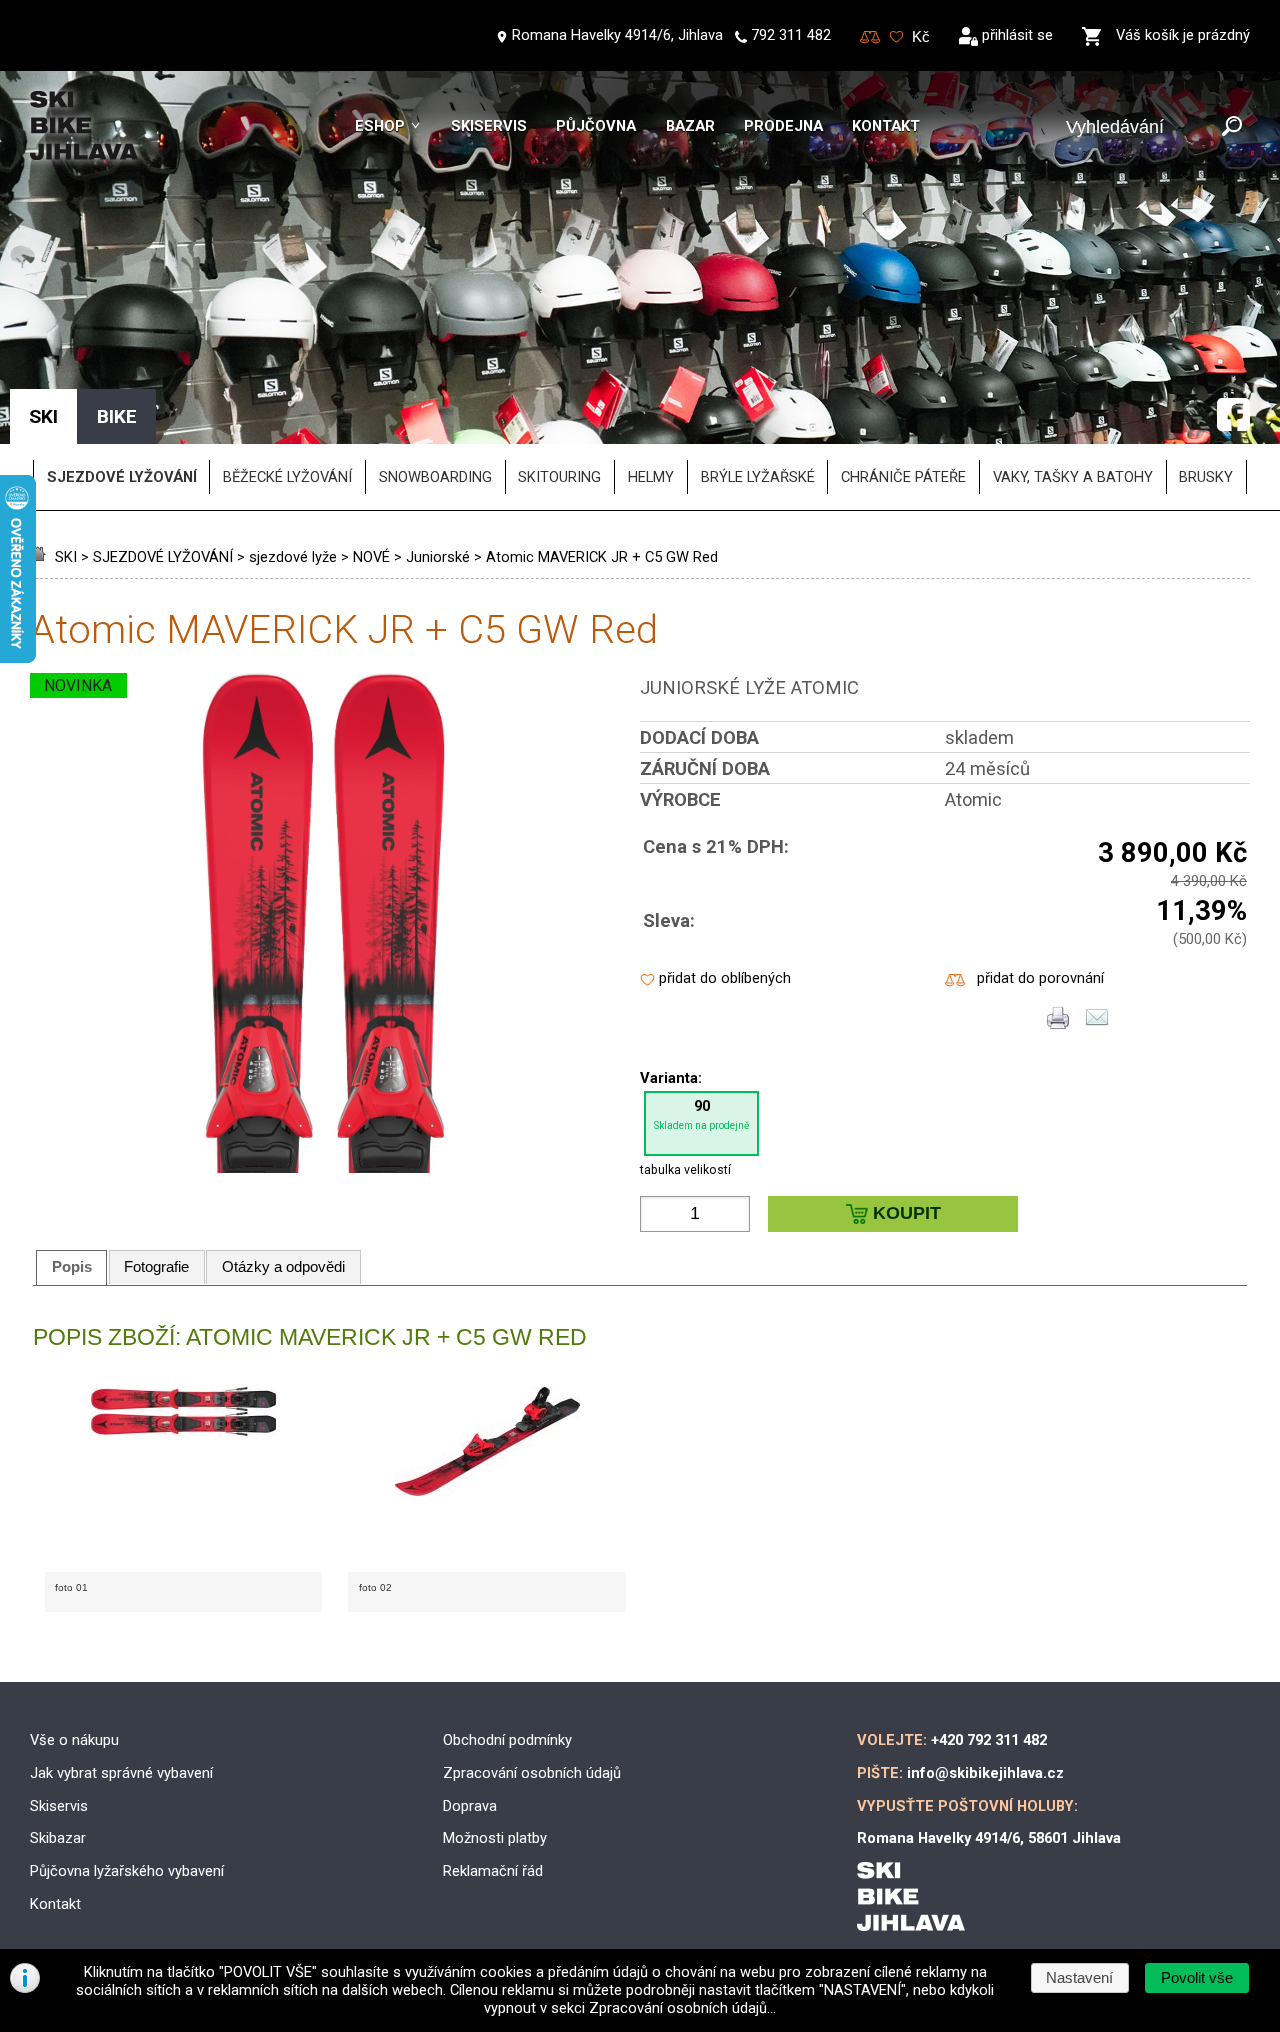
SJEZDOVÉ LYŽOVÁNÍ (163, 557)
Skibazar (58, 1838)
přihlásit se (1017, 35)
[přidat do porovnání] (955, 980)
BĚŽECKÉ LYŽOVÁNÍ (287, 477)
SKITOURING (559, 477)
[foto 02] (487, 1479)
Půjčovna (596, 126)
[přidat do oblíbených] (647, 980)
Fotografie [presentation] (156, 1267)
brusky (1206, 477)
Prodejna (783, 126)
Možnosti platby (495, 1838)
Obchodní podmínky (507, 1740)
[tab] (71, 1268)
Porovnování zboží (870, 37)
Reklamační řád (493, 1871)
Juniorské (438, 557)
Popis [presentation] (72, 1267)
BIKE (117, 416)
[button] (1196, 1978)
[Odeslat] (1232, 127)
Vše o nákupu (74, 1740)
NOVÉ (371, 557)
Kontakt (886, 126)
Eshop (380, 126)
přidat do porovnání (1040, 978)
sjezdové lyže (293, 557)
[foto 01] (184, 1479)
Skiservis (489, 126)
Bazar (690, 126)
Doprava (470, 1806)
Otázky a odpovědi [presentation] (283, 1267)
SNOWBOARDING (435, 477)
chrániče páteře (903, 477)
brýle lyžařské (758, 477)
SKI (66, 557)
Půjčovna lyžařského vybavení (127, 1871)
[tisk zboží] (1058, 1024)
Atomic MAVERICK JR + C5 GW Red (602, 557)
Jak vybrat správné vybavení (121, 1773)
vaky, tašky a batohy (1073, 477)
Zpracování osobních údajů (532, 1773)
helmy (651, 477)
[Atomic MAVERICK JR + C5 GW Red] (325, 1168)
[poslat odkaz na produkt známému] (1097, 1024)
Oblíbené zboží (896, 37)
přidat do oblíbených (725, 978)
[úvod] (40, 557)
